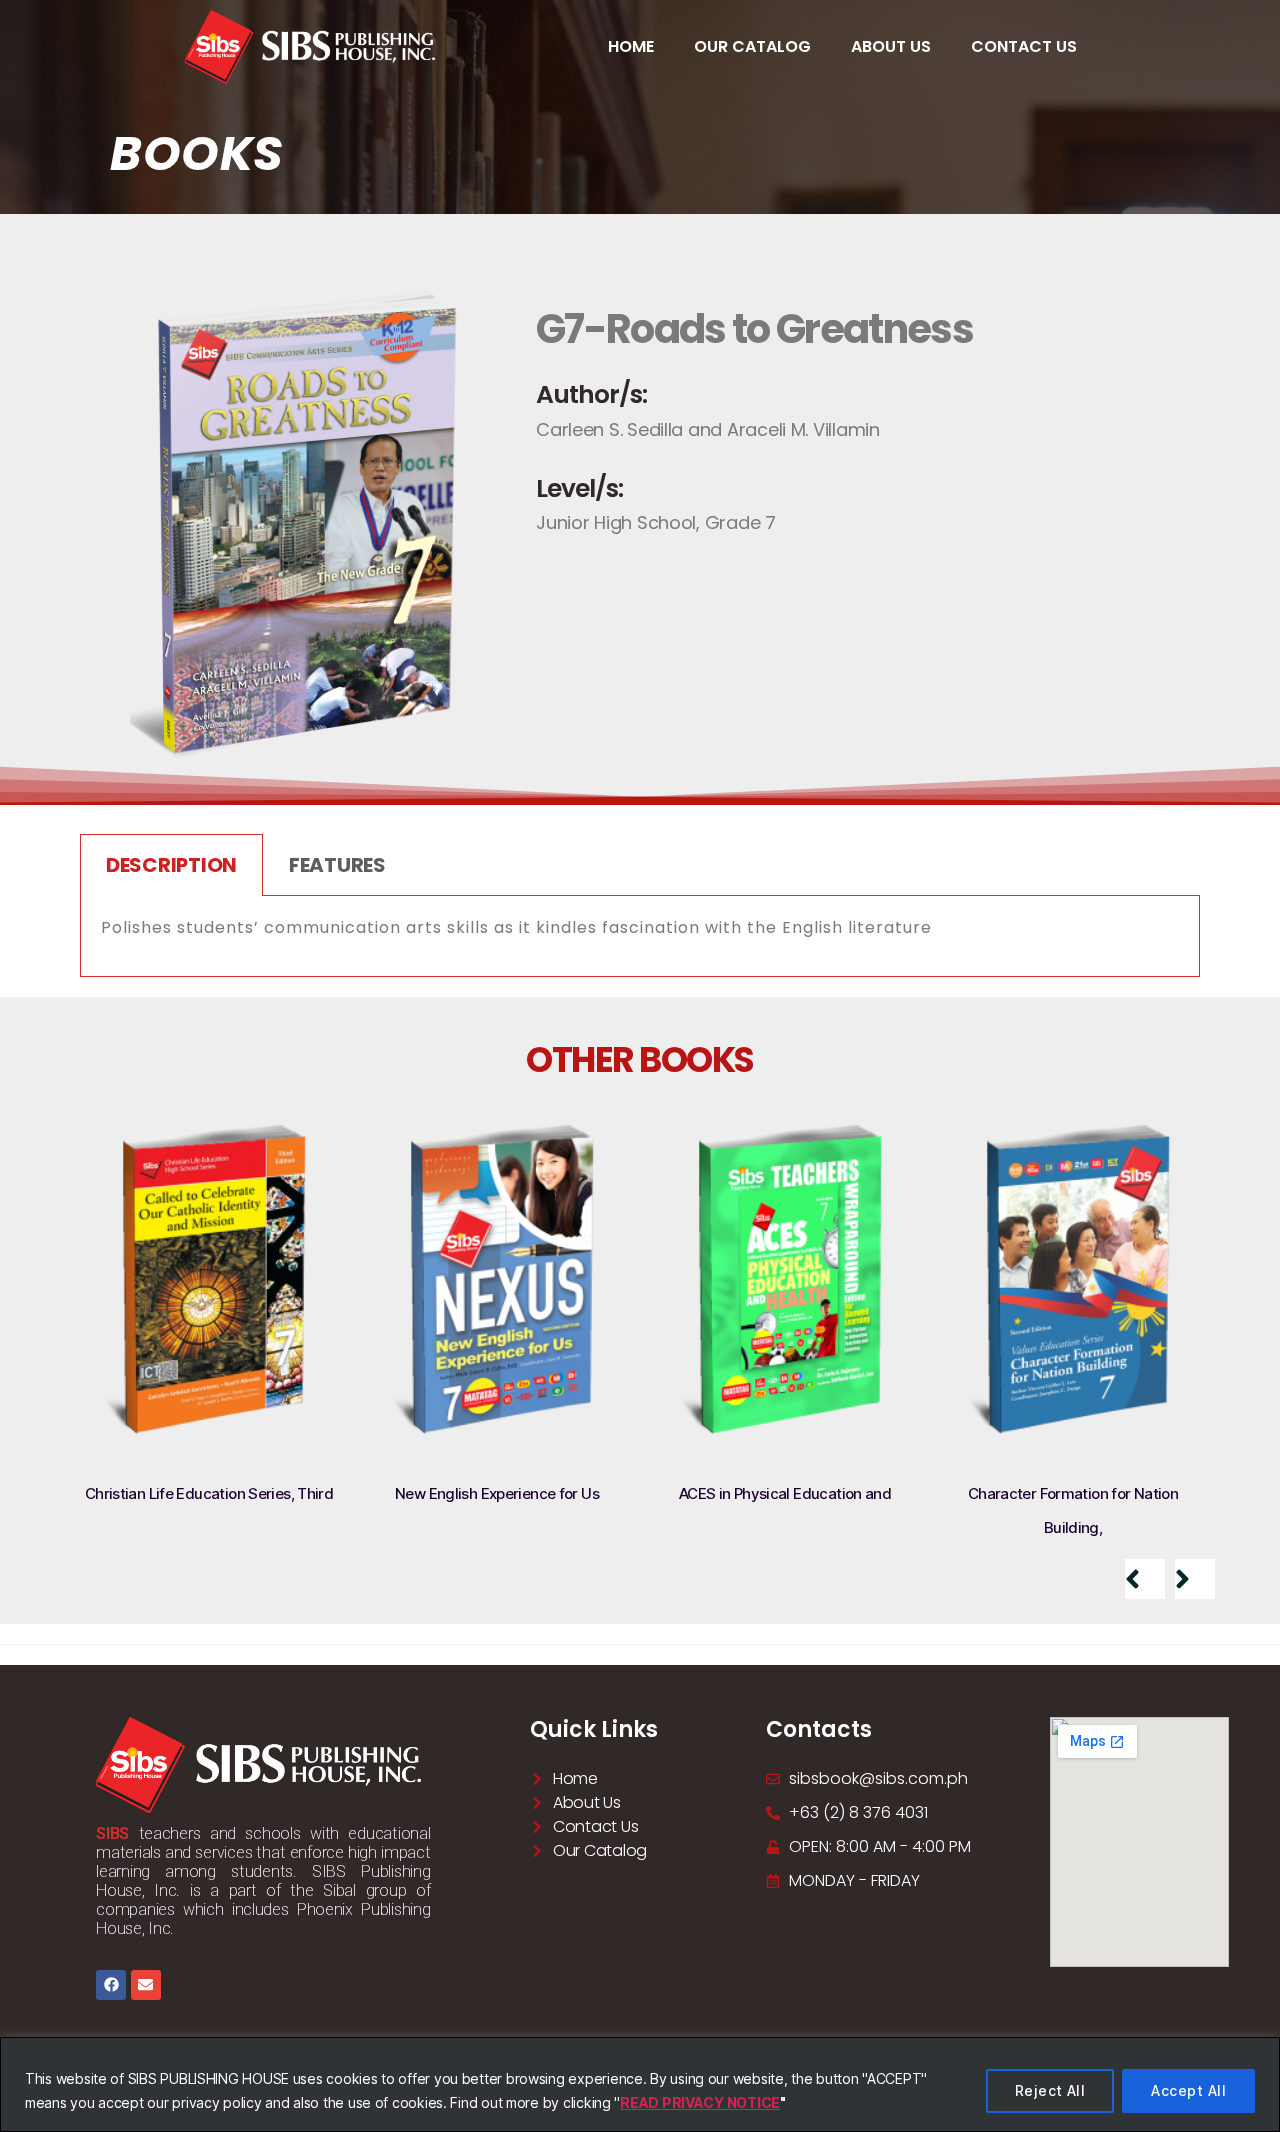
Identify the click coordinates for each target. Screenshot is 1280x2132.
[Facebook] (111, 1985)
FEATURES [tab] (337, 865)
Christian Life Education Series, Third (209, 1493)
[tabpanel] (640, 936)
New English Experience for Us (497, 1493)
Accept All (1188, 2090)
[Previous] (1145, 1579)
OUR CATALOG (752, 46)
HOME (631, 46)
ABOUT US (891, 46)
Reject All (1050, 2090)
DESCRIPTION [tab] (171, 865)
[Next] (1195, 1579)
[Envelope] (146, 1985)
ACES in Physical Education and (785, 1493)
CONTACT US (1024, 46)
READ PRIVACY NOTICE (700, 2102)
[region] (640, 2084)
